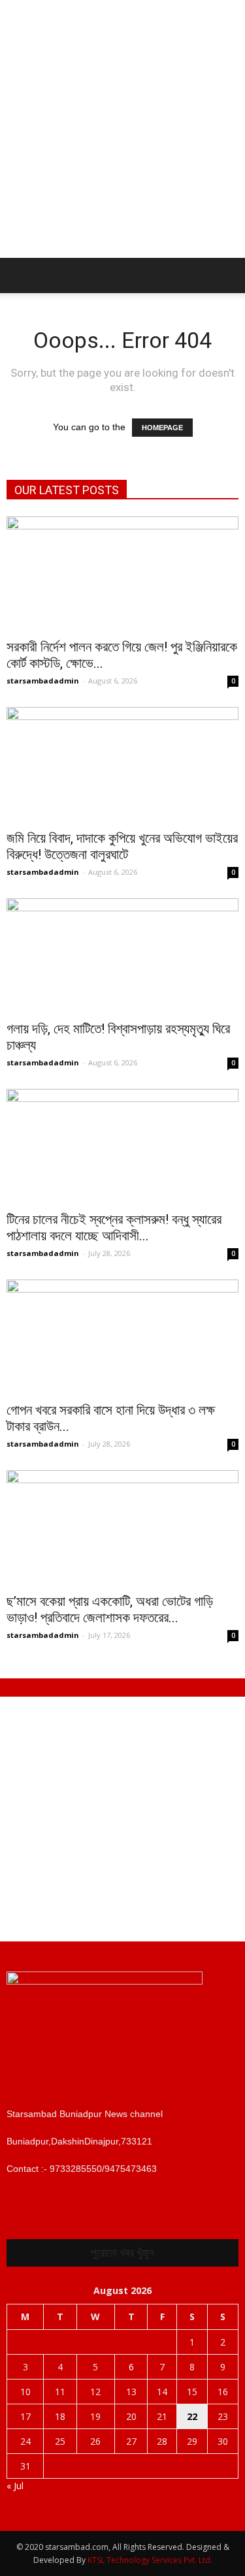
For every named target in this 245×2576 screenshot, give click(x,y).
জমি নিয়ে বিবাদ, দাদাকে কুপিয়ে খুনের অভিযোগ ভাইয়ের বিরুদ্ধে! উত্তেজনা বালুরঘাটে (122, 846)
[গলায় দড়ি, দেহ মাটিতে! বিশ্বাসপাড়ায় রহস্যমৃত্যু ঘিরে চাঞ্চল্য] (122, 955)
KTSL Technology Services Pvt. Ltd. (150, 2560)
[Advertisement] (122, 129)
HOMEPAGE (162, 428)
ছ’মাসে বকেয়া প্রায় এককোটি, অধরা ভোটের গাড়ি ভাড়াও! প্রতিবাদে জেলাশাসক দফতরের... (110, 1610)
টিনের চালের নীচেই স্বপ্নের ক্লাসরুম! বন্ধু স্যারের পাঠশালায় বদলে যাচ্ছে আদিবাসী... (114, 1228)
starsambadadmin (43, 681)
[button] (227, 275)
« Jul (15, 2486)
